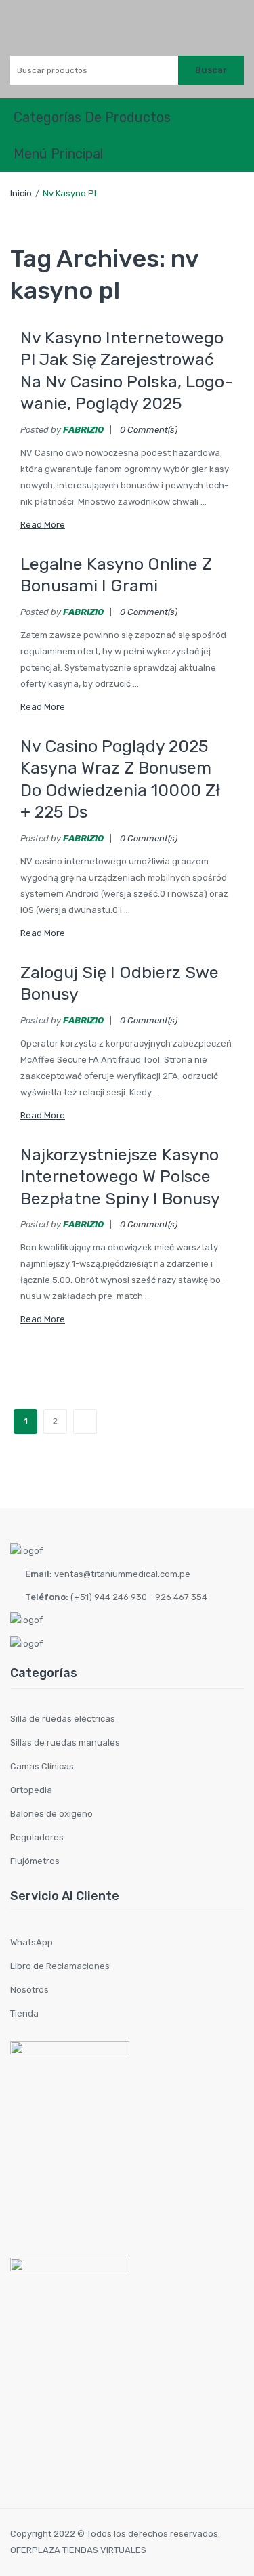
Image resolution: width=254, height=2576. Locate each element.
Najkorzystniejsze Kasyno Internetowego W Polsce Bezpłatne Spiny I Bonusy (120, 1177)
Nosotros (29, 1990)
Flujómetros (35, 1861)
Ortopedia (31, 1790)
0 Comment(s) (149, 430)
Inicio (21, 193)
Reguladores (37, 1837)
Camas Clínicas (42, 1766)
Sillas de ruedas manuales (65, 1743)
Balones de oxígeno (51, 1814)
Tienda (24, 2013)
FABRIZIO (83, 430)
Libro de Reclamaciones (60, 1966)
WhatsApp (31, 1942)
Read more (43, 525)
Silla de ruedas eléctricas (63, 1719)
